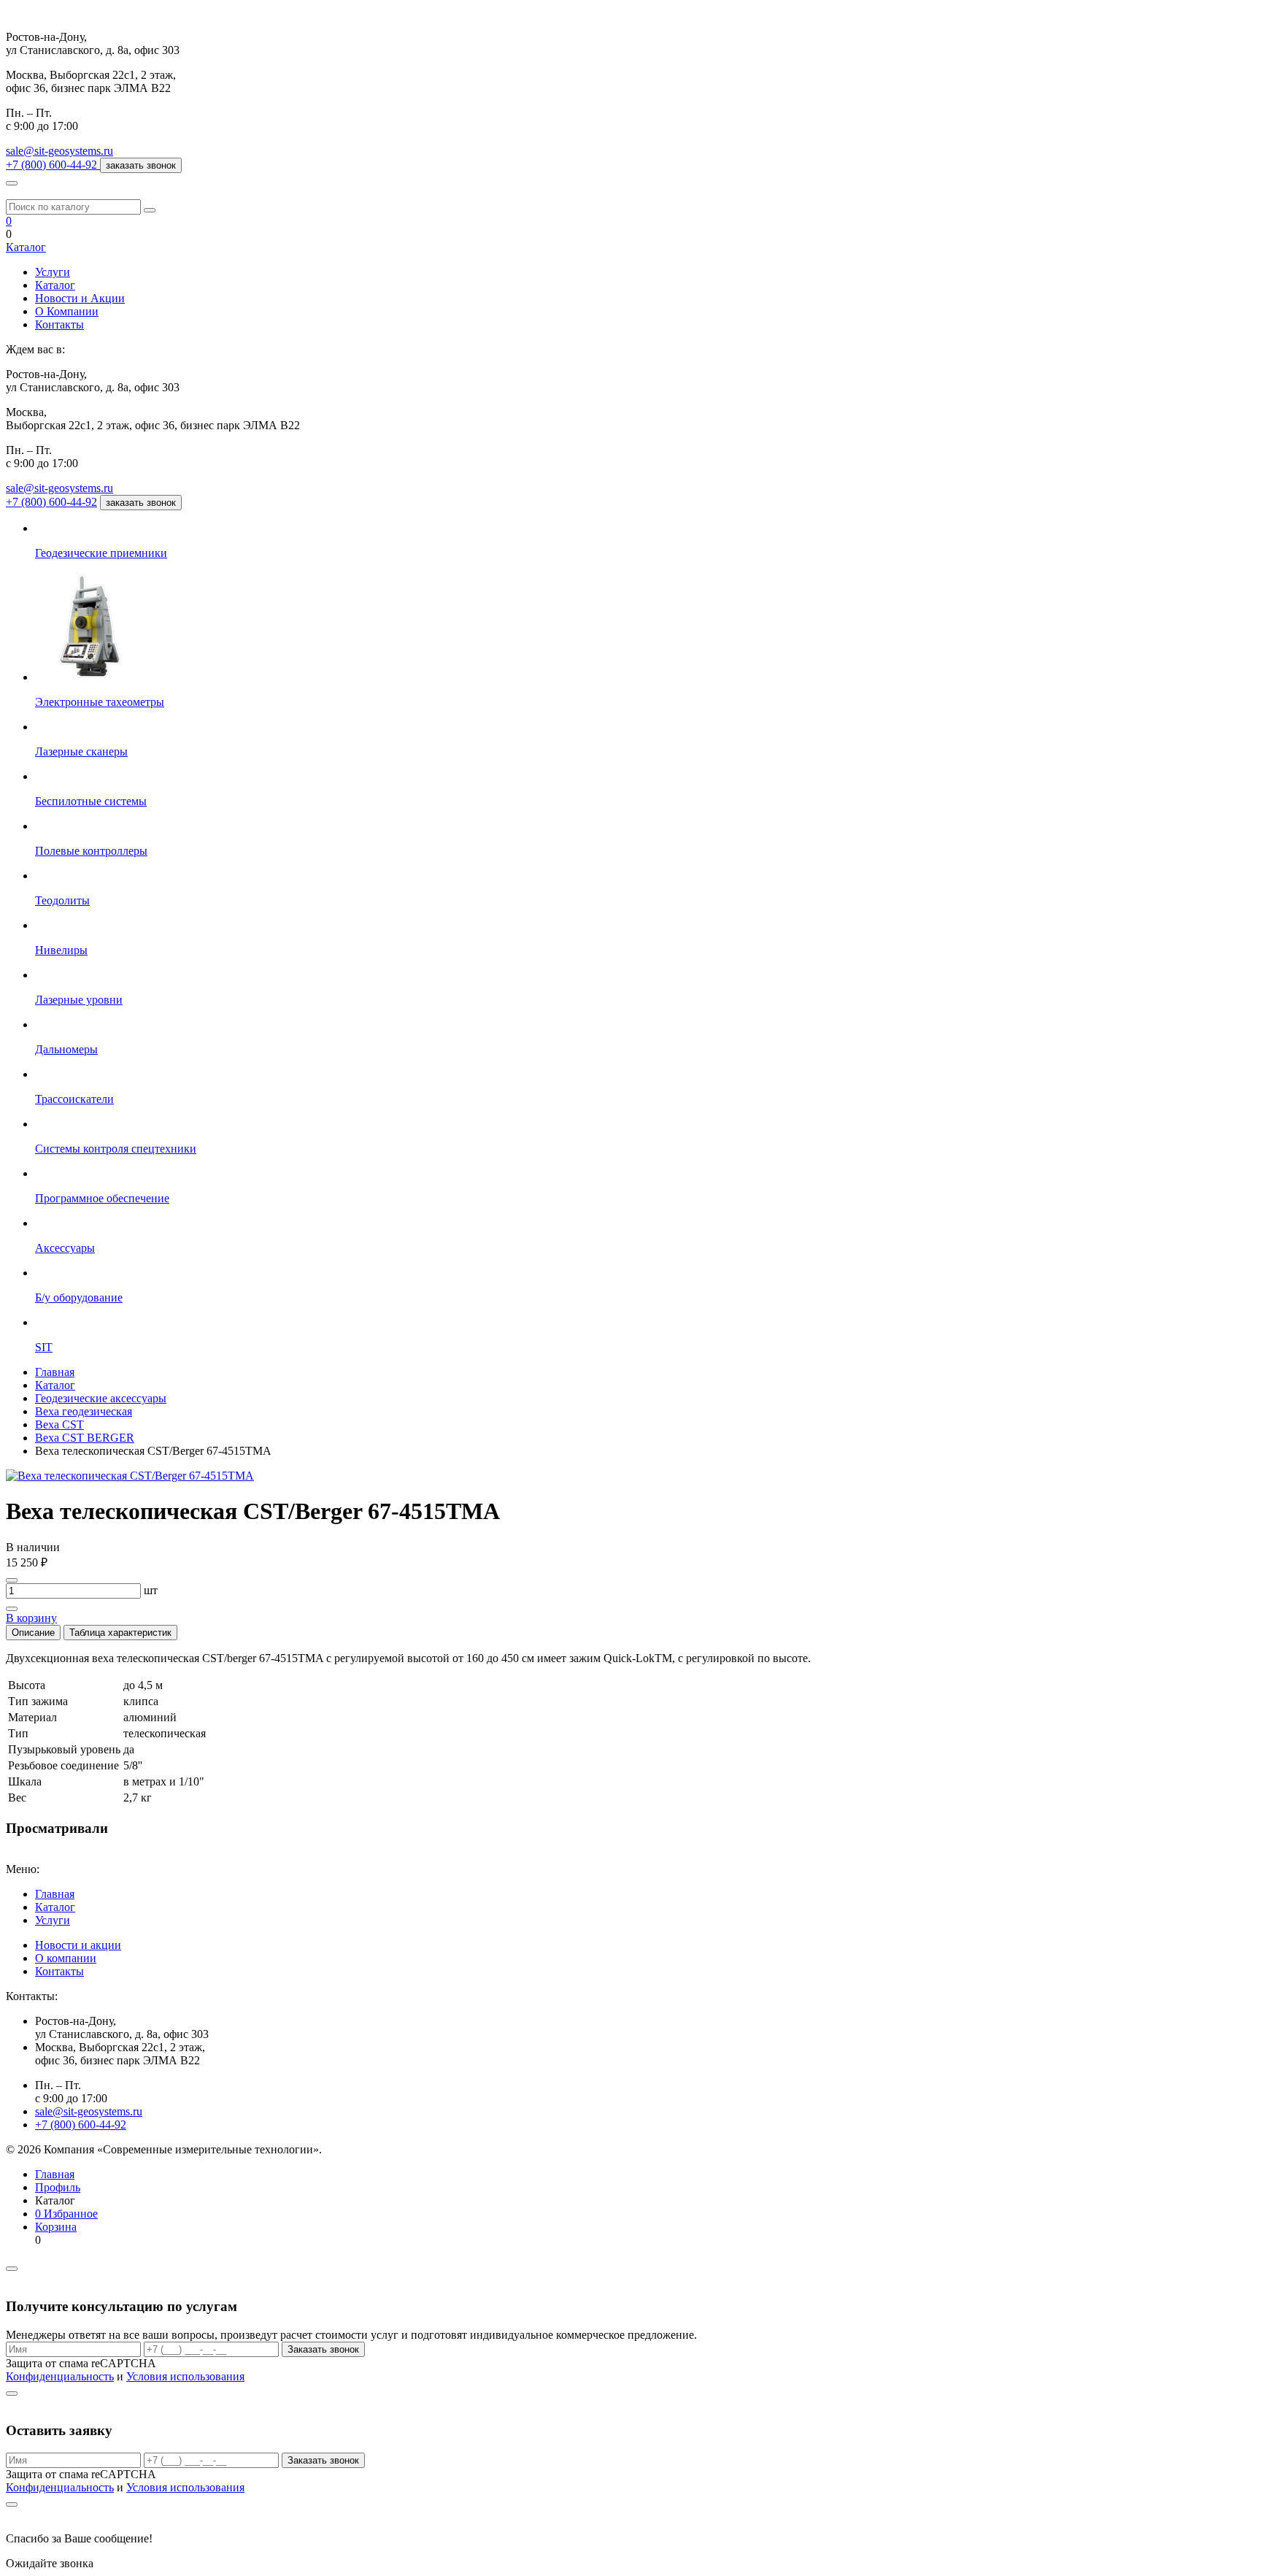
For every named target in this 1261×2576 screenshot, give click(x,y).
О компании (66, 1958)
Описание (33, 1633)
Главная (55, 1894)
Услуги (53, 272)
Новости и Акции (80, 298)
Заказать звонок (323, 2349)
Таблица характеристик (120, 1633)
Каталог (26, 247)
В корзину (31, 1618)
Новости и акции (78, 1945)
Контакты (59, 324)
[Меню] (12, 183)
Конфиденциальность (60, 2376)
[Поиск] (150, 210)
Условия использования (185, 2376)
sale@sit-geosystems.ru (59, 151)
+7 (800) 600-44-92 (51, 502)
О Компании (67, 311)
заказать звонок (141, 165)
